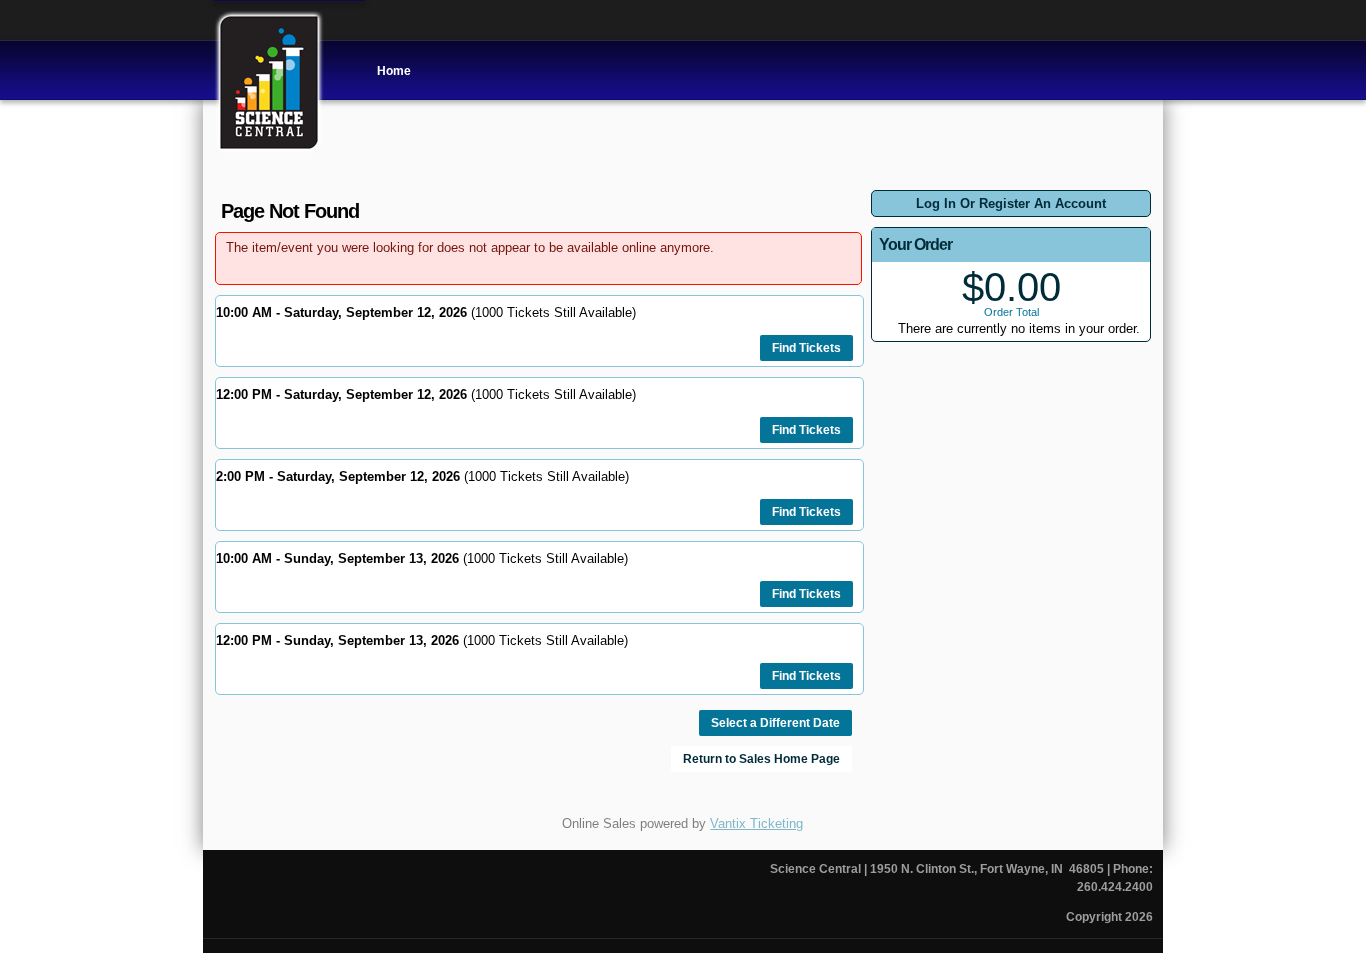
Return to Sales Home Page (761, 759)
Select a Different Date (775, 723)
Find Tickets (806, 348)
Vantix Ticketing (756, 823)
